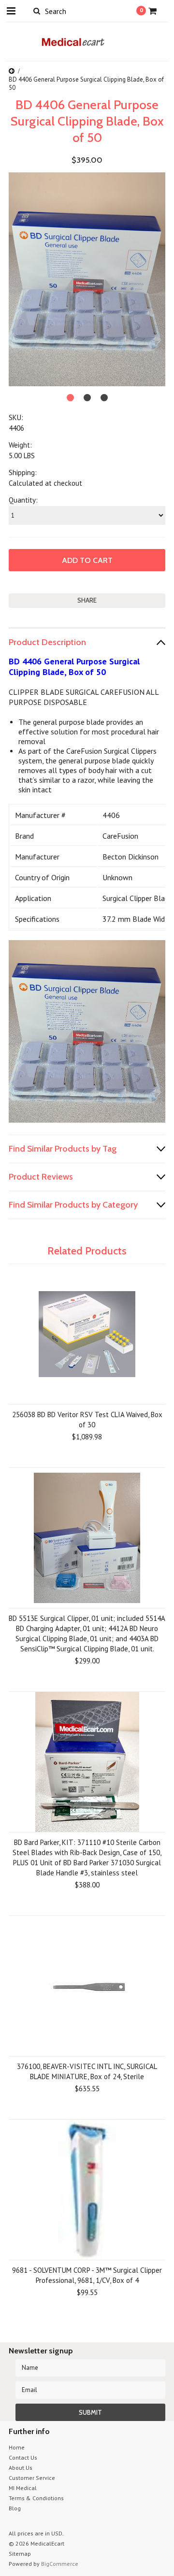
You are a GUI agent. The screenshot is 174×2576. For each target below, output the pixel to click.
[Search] (36, 11)
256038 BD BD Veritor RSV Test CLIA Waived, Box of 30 (87, 1420)
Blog (15, 2508)
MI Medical (23, 2488)
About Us (21, 2468)
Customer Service (32, 2478)
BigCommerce (60, 2564)
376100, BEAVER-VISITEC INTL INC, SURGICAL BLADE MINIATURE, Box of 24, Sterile (87, 2071)
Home (17, 2447)
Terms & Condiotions (36, 2498)
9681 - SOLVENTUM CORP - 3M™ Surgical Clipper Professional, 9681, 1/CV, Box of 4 (87, 2275)
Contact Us (23, 2457)
